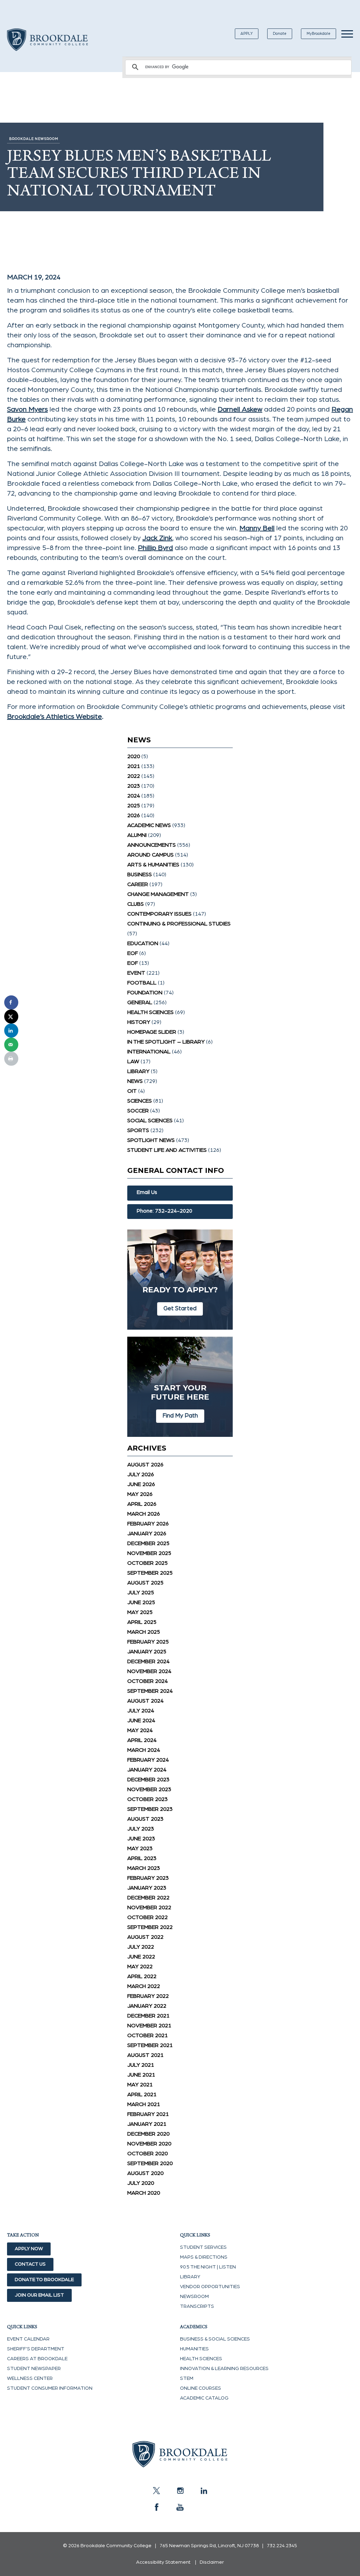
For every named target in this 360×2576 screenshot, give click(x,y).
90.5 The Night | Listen (208, 2267)
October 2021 (147, 2035)
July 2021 (141, 2065)
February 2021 (148, 2114)
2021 (134, 766)
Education (143, 943)
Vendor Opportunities (210, 2287)
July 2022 (141, 1947)
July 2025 (141, 1593)
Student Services (203, 2247)
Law (133, 1061)
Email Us (147, 1192)
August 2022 (145, 1937)
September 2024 (150, 1691)
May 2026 (140, 1494)
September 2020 (150, 2163)
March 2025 (144, 1632)
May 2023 (140, 1848)
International (149, 1052)
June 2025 (141, 1602)
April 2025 (142, 1622)
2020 (134, 756)
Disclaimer (212, 2562)
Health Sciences (150, 1012)
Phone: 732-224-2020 (165, 1211)
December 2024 (148, 1661)
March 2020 (144, 2193)
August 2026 (145, 1465)
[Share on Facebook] (11, 1002)
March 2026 (144, 1514)
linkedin (204, 2491)
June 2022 (141, 1957)
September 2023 (150, 1809)
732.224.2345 (282, 2546)
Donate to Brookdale (44, 2280)
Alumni (137, 835)
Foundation (145, 993)
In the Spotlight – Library (166, 1042)
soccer (138, 1111)
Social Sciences (150, 1121)
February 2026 (148, 1524)
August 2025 (145, 1583)
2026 (134, 815)
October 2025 (147, 1563)
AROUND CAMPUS (150, 855)
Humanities (194, 2349)
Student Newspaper (34, 2369)
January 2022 (147, 2006)
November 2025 (149, 1553)
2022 (134, 776)
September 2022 (150, 1927)
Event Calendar (28, 2339)
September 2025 (150, 1573)
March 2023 (144, 1868)
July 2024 (141, 1711)
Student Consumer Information (50, 2388)
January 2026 (147, 1534)
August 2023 (145, 1819)
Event (136, 973)
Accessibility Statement (163, 2562)
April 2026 (142, 1504)
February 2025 (148, 1642)
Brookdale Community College (47, 48)
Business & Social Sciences (215, 2339)
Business (140, 874)
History (139, 1022)
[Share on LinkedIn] (11, 1031)
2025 (134, 806)
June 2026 (141, 1484)
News (135, 1081)
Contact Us (30, 2264)
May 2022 (140, 1967)
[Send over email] (11, 1045)
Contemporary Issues (159, 914)
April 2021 (142, 2094)
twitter (156, 2491)
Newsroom (194, 2297)
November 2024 (149, 1671)
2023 (134, 786)
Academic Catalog (204, 2398)
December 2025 (148, 1543)
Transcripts (197, 2306)
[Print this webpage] (11, 1059)
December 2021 (148, 2016)
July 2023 (141, 1829)
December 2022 (148, 1898)
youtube (180, 2507)
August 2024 (145, 1701)
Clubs (136, 904)
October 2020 (147, 2154)
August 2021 (145, 2055)
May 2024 (140, 1730)
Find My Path (180, 1416)
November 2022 (149, 1907)
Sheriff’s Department (36, 2349)
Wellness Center (30, 2378)
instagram (180, 2491)
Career (138, 884)
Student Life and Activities (167, 1150)
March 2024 (144, 1750)
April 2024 (142, 1740)
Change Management (158, 894)
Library (138, 1071)
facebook (156, 2507)
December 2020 (148, 2134)
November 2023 (149, 1789)
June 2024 (141, 1720)
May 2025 (140, 1612)
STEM (187, 2378)
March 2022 (144, 1986)
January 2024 (147, 1770)
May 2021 (140, 2085)
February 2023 (148, 1878)
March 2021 (144, 2104)
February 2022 (148, 1996)
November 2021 (149, 2026)
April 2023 (142, 1858)
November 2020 (149, 2144)
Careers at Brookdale (37, 2359)
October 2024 (147, 1681)
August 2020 (145, 2173)
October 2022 (147, 1917)
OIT (132, 1091)
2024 (134, 796)
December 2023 (148, 1780)
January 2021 (147, 2124)
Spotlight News (151, 1140)
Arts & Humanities (153, 865)
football (142, 983)
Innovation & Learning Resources (224, 2369)
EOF (133, 953)
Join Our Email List (39, 2295)
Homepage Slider (152, 1032)
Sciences (140, 1101)
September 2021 (150, 2045)
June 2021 (141, 2075)
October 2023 (147, 1799)
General (140, 1002)
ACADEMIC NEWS (149, 825)
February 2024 (148, 1760)
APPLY (247, 34)
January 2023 (147, 1888)
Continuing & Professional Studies (179, 924)
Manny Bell (257, 528)
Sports (138, 1130)
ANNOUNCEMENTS (152, 845)
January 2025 (147, 1652)
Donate (280, 34)
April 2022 (142, 1976)
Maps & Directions (204, 2257)
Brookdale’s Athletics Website (54, 717)
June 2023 (141, 1839)
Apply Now (29, 2249)
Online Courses (201, 2388)
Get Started (180, 1308)
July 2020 (141, 2183)
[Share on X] (11, 1016)
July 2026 (141, 1474)
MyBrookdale (319, 34)
